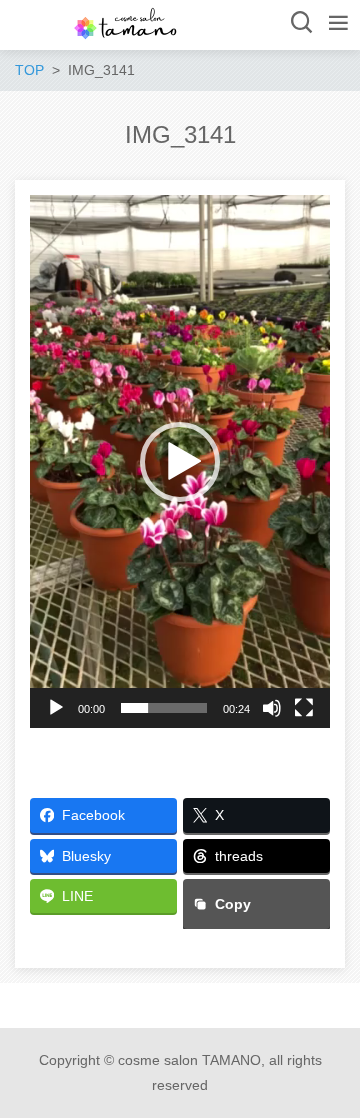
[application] (180, 461)
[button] (180, 462)
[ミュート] (272, 708)
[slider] (164, 708)
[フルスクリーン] (304, 708)
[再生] (56, 708)
